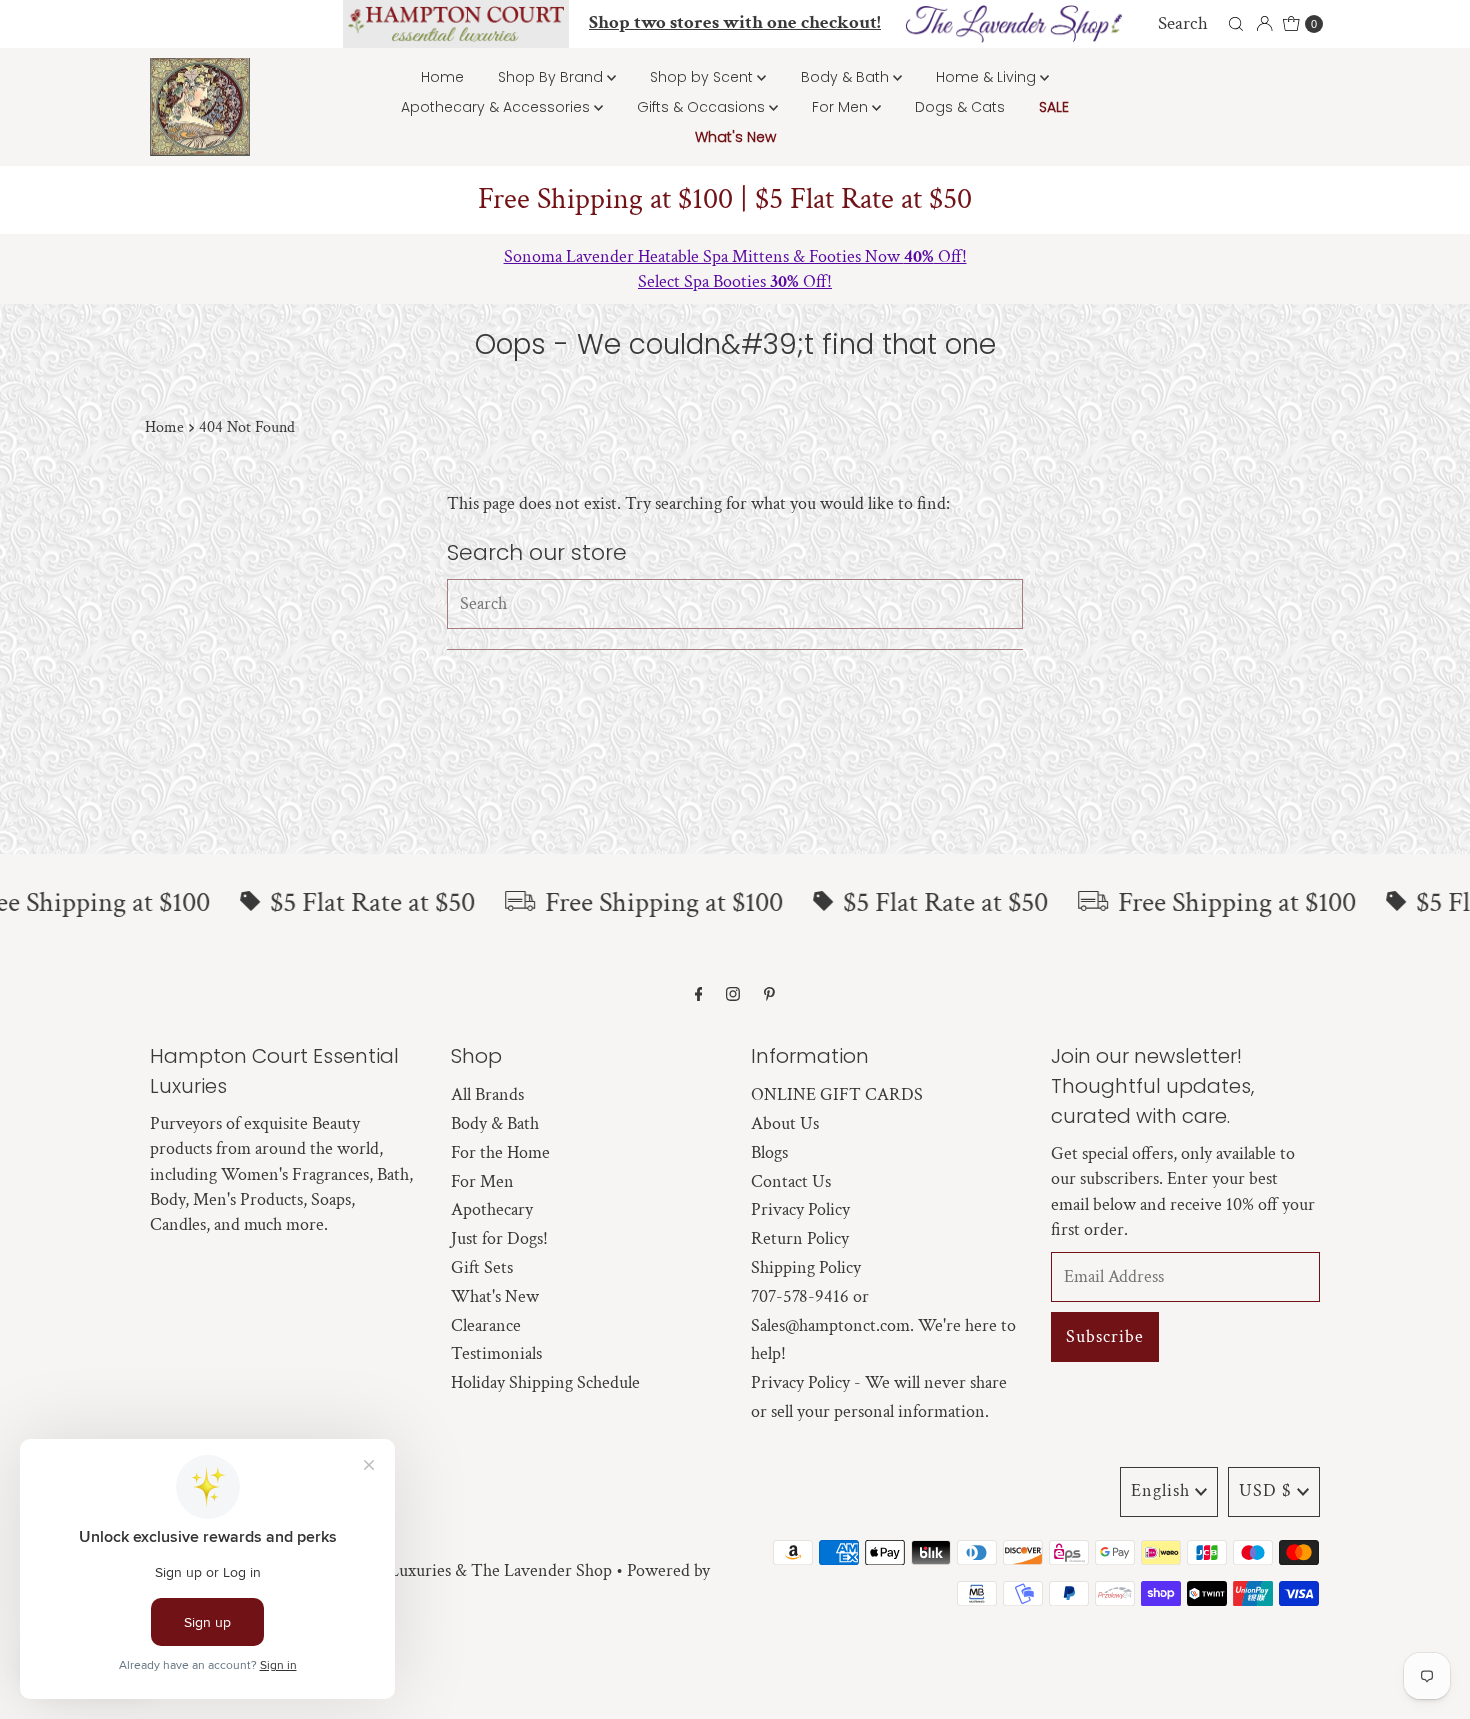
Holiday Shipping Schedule (545, 1382)
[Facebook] (699, 995)
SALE (1054, 107)
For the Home (500, 1152)
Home (442, 77)
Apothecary (492, 1209)
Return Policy (800, 1238)
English (1160, 1490)
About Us (785, 1123)
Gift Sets (482, 1267)
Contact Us (791, 1181)
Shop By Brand (552, 77)
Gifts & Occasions (703, 107)
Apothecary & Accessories (497, 107)
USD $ (1265, 1490)
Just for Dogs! (499, 1238)
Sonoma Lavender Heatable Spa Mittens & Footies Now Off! (735, 256)
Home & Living (988, 77)
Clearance (486, 1325)
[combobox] (1197, 24)
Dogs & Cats (960, 107)
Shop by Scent (703, 77)
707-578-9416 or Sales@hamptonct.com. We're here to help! (883, 1325)
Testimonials (496, 1353)
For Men (842, 107)
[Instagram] (733, 995)
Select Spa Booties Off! (735, 281)
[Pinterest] (769, 995)
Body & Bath (847, 77)
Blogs (769, 1152)
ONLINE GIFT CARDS (837, 1094)
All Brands (487, 1094)
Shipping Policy (806, 1267)
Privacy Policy (800, 1209)
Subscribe (1105, 1336)
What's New (735, 137)
